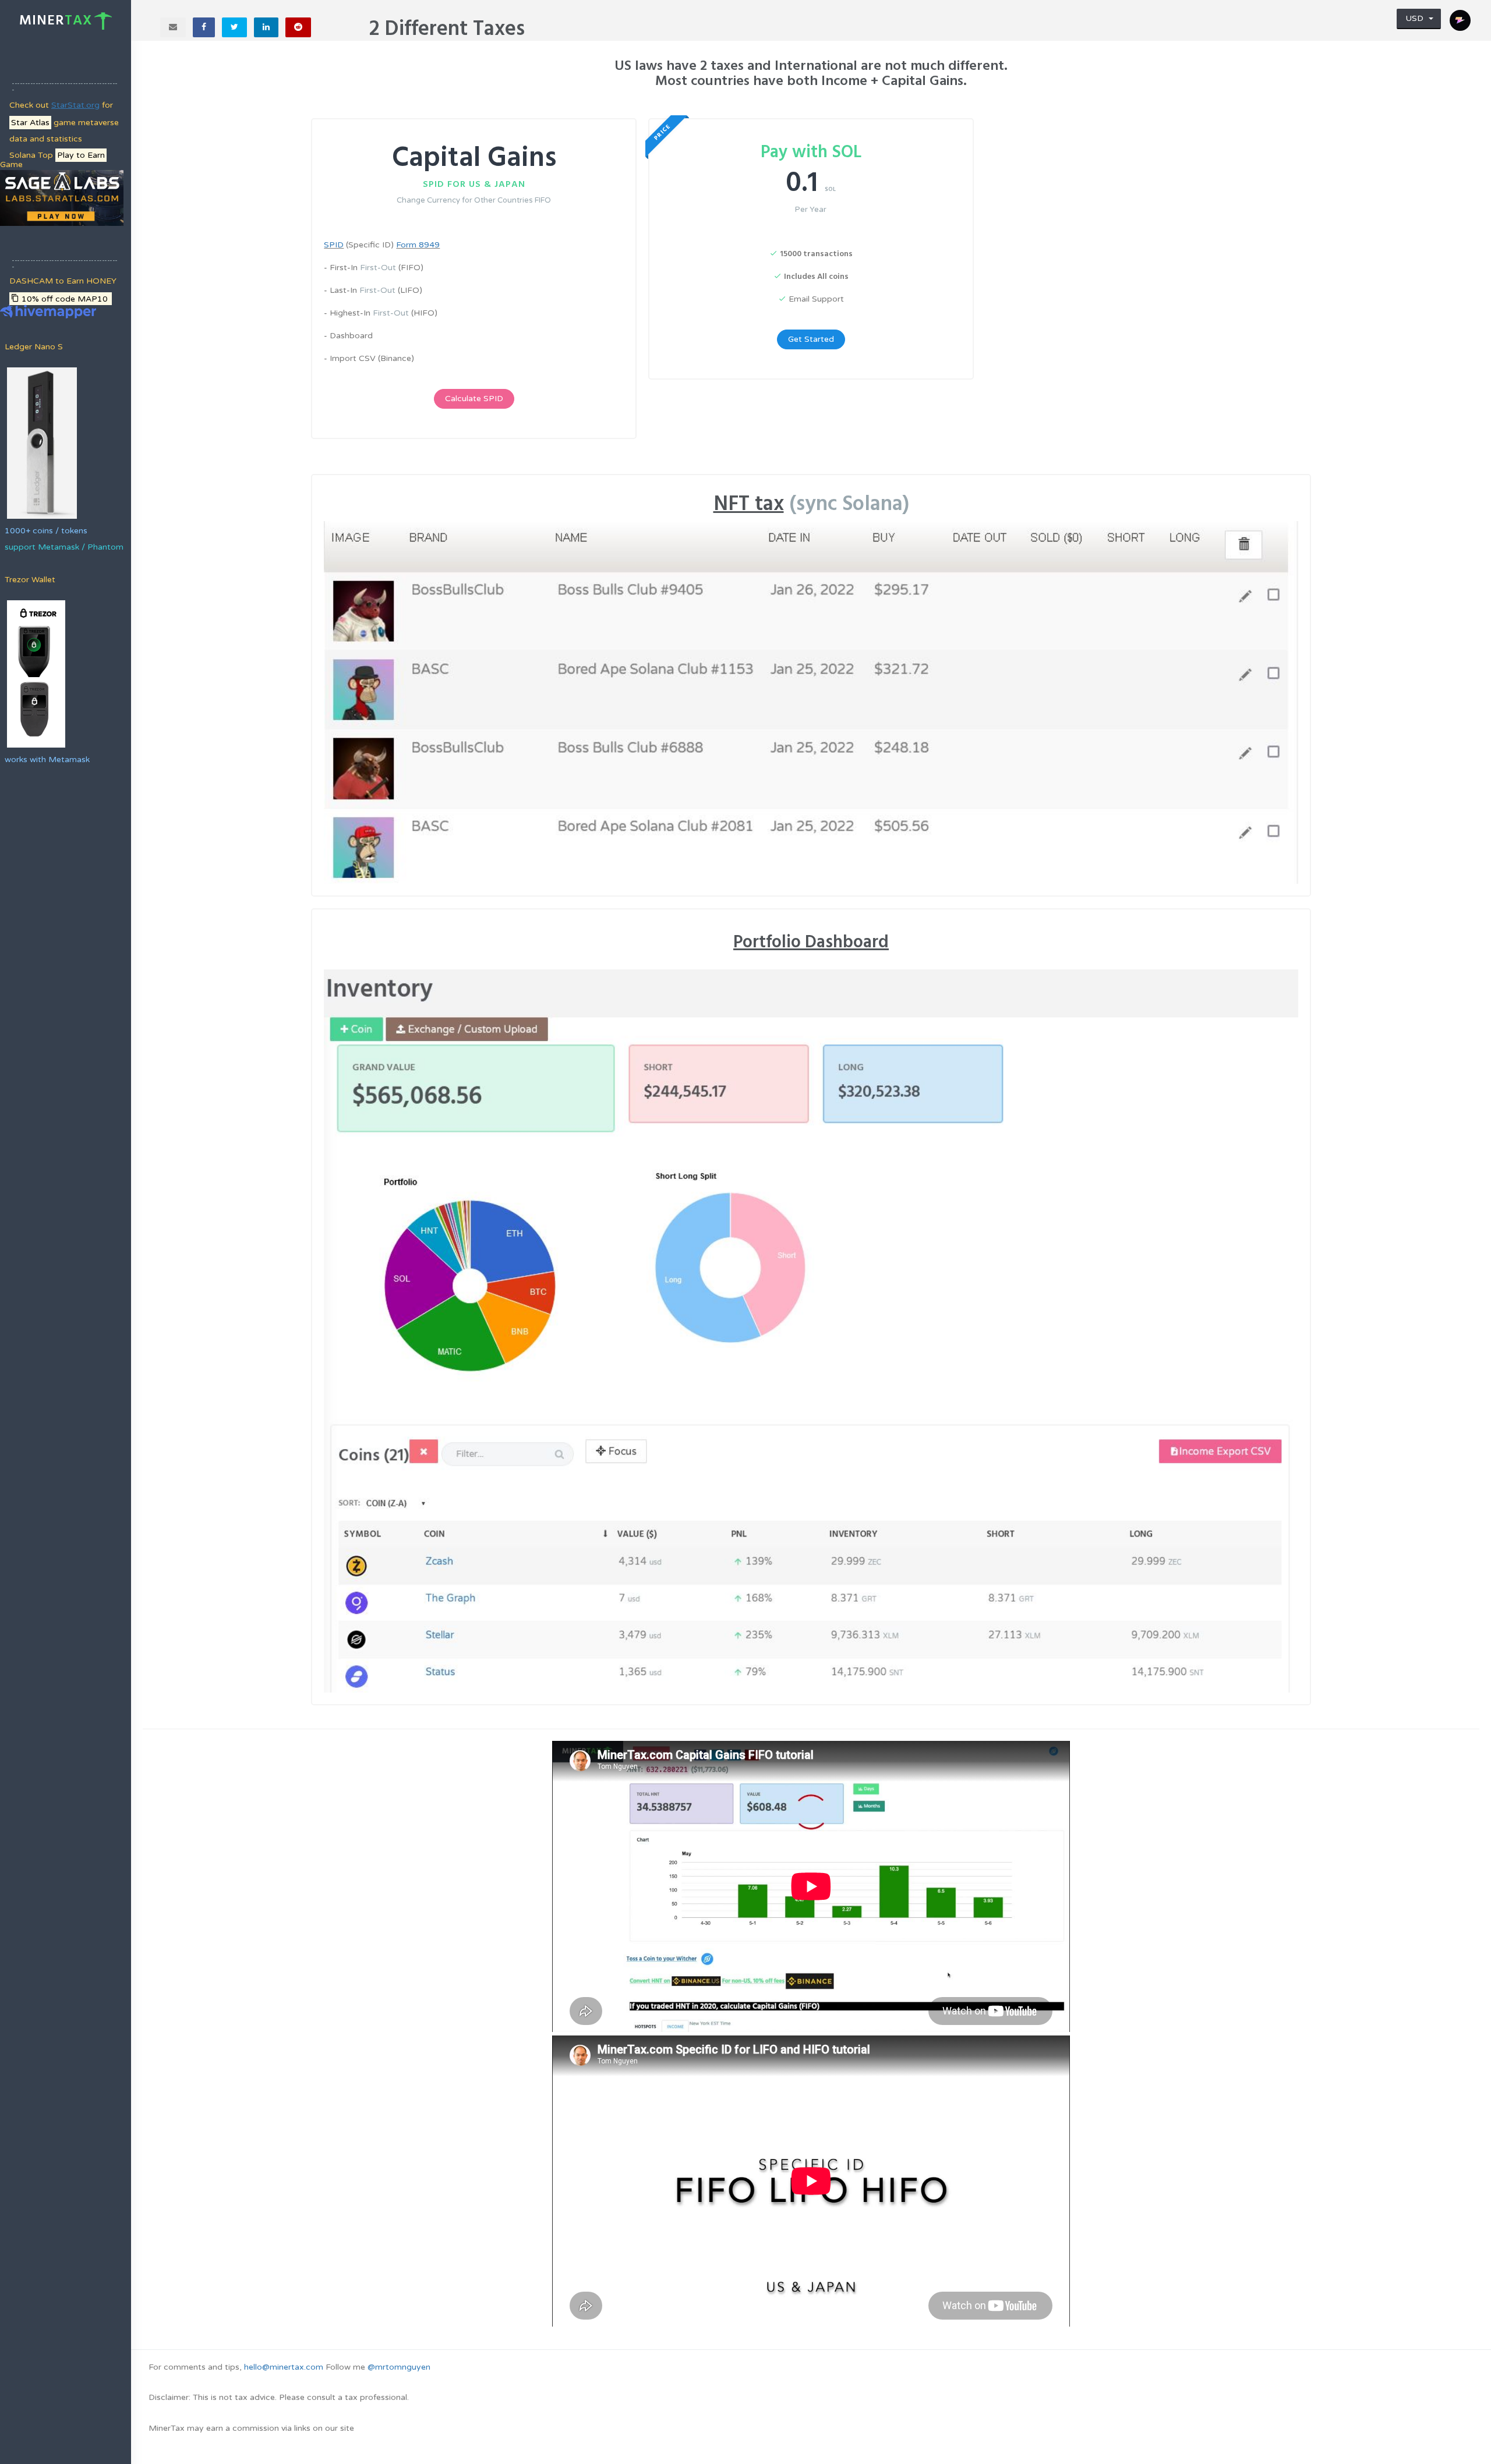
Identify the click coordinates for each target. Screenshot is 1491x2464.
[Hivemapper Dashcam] (48, 311)
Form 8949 (418, 245)
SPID (334, 245)
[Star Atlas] (62, 198)
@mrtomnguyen (399, 2367)
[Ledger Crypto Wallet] (41, 442)
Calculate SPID (474, 399)
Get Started (811, 339)
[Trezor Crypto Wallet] (35, 673)
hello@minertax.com (284, 2367)
